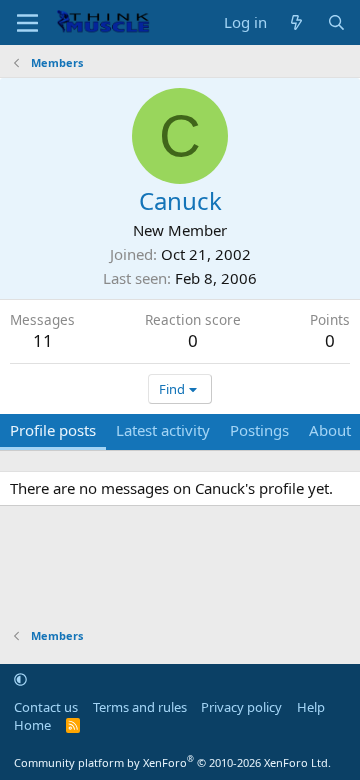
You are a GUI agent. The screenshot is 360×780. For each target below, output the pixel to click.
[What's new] (296, 22)
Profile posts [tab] (53, 430)
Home (32, 725)
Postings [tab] (259, 430)
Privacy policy (241, 707)
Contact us (46, 707)
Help (311, 707)
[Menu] (27, 23)
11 (43, 340)
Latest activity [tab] (163, 430)
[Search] (336, 22)
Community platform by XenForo (172, 762)
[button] (20, 679)
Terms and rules (140, 707)
